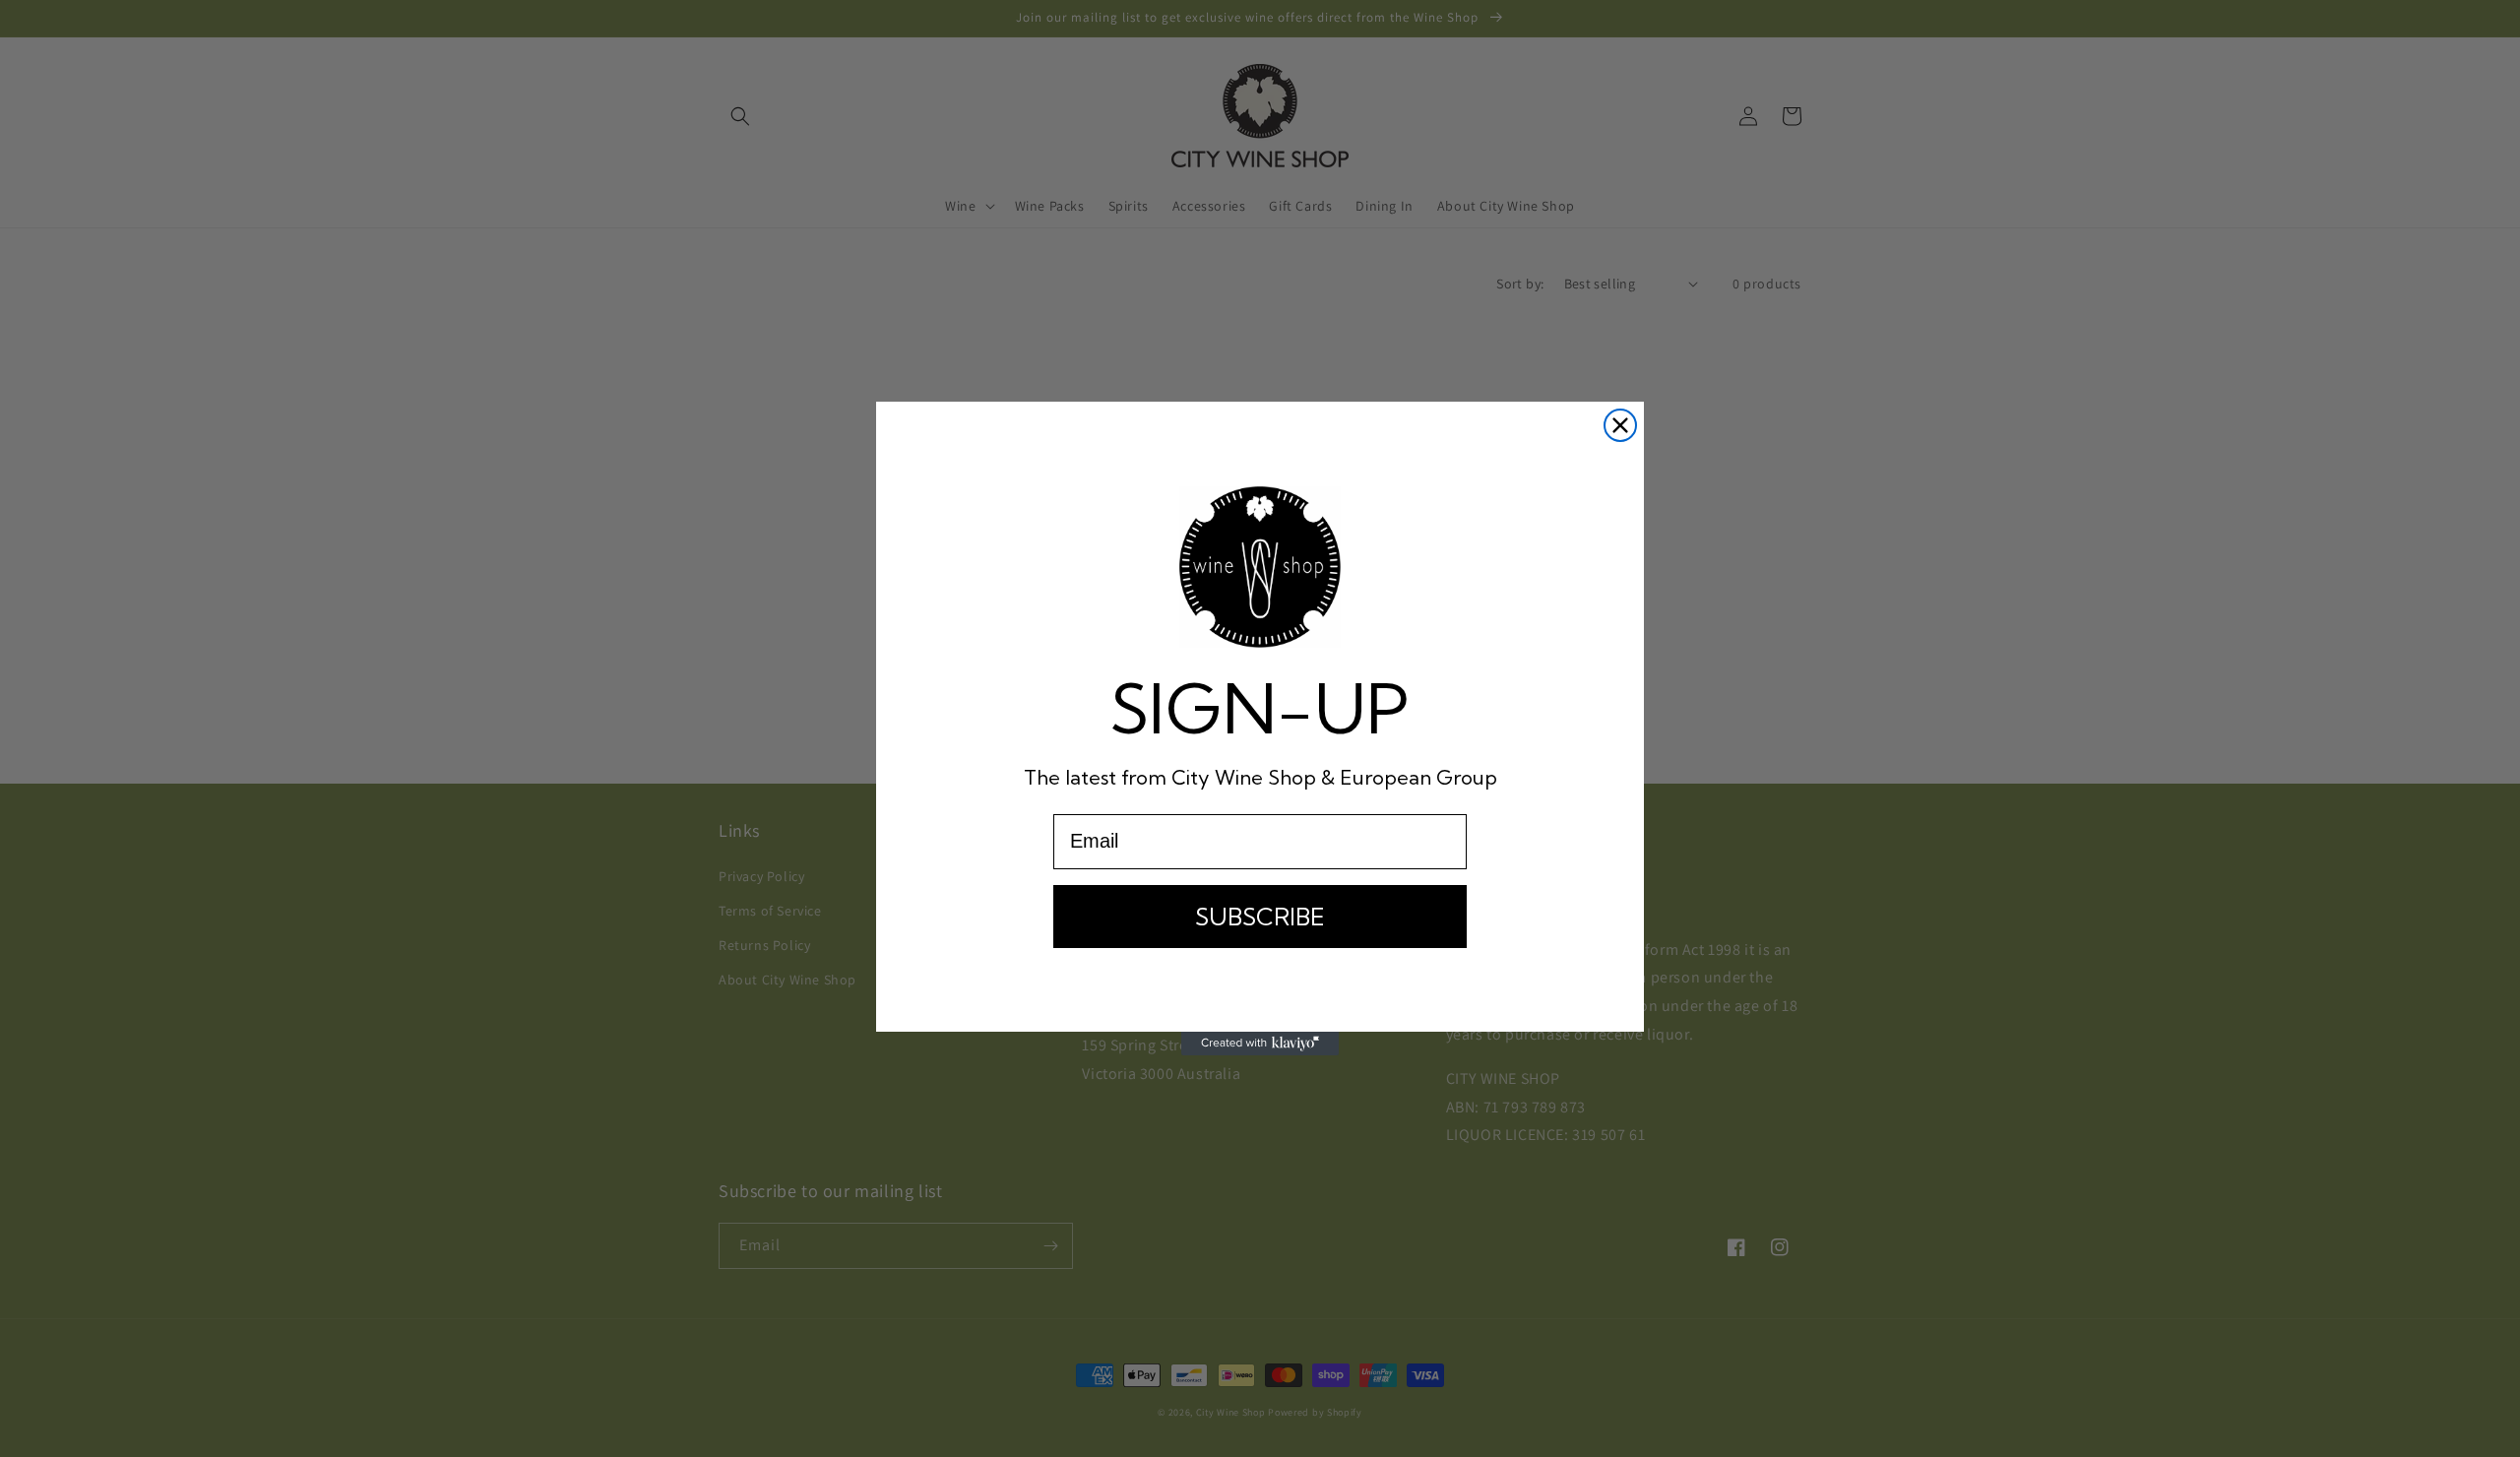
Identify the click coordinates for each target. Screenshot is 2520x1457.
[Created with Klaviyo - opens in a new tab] (1260, 1044)
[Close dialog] (1620, 425)
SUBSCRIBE (1260, 917)
